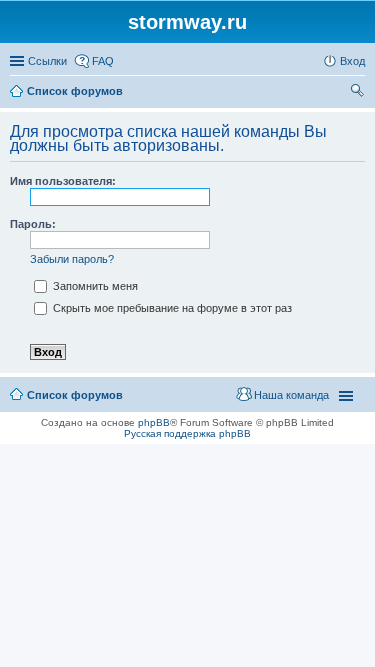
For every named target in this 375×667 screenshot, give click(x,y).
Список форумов (75, 395)
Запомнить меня (94, 286)
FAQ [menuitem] (103, 61)
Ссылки (47, 61)
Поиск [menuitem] (359, 93)
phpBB (154, 422)
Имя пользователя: (63, 181)
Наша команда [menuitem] (291, 395)
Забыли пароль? (72, 259)
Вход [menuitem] (352, 61)
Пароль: (33, 224)
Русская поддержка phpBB (187, 433)
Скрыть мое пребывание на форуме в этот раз (171, 308)
